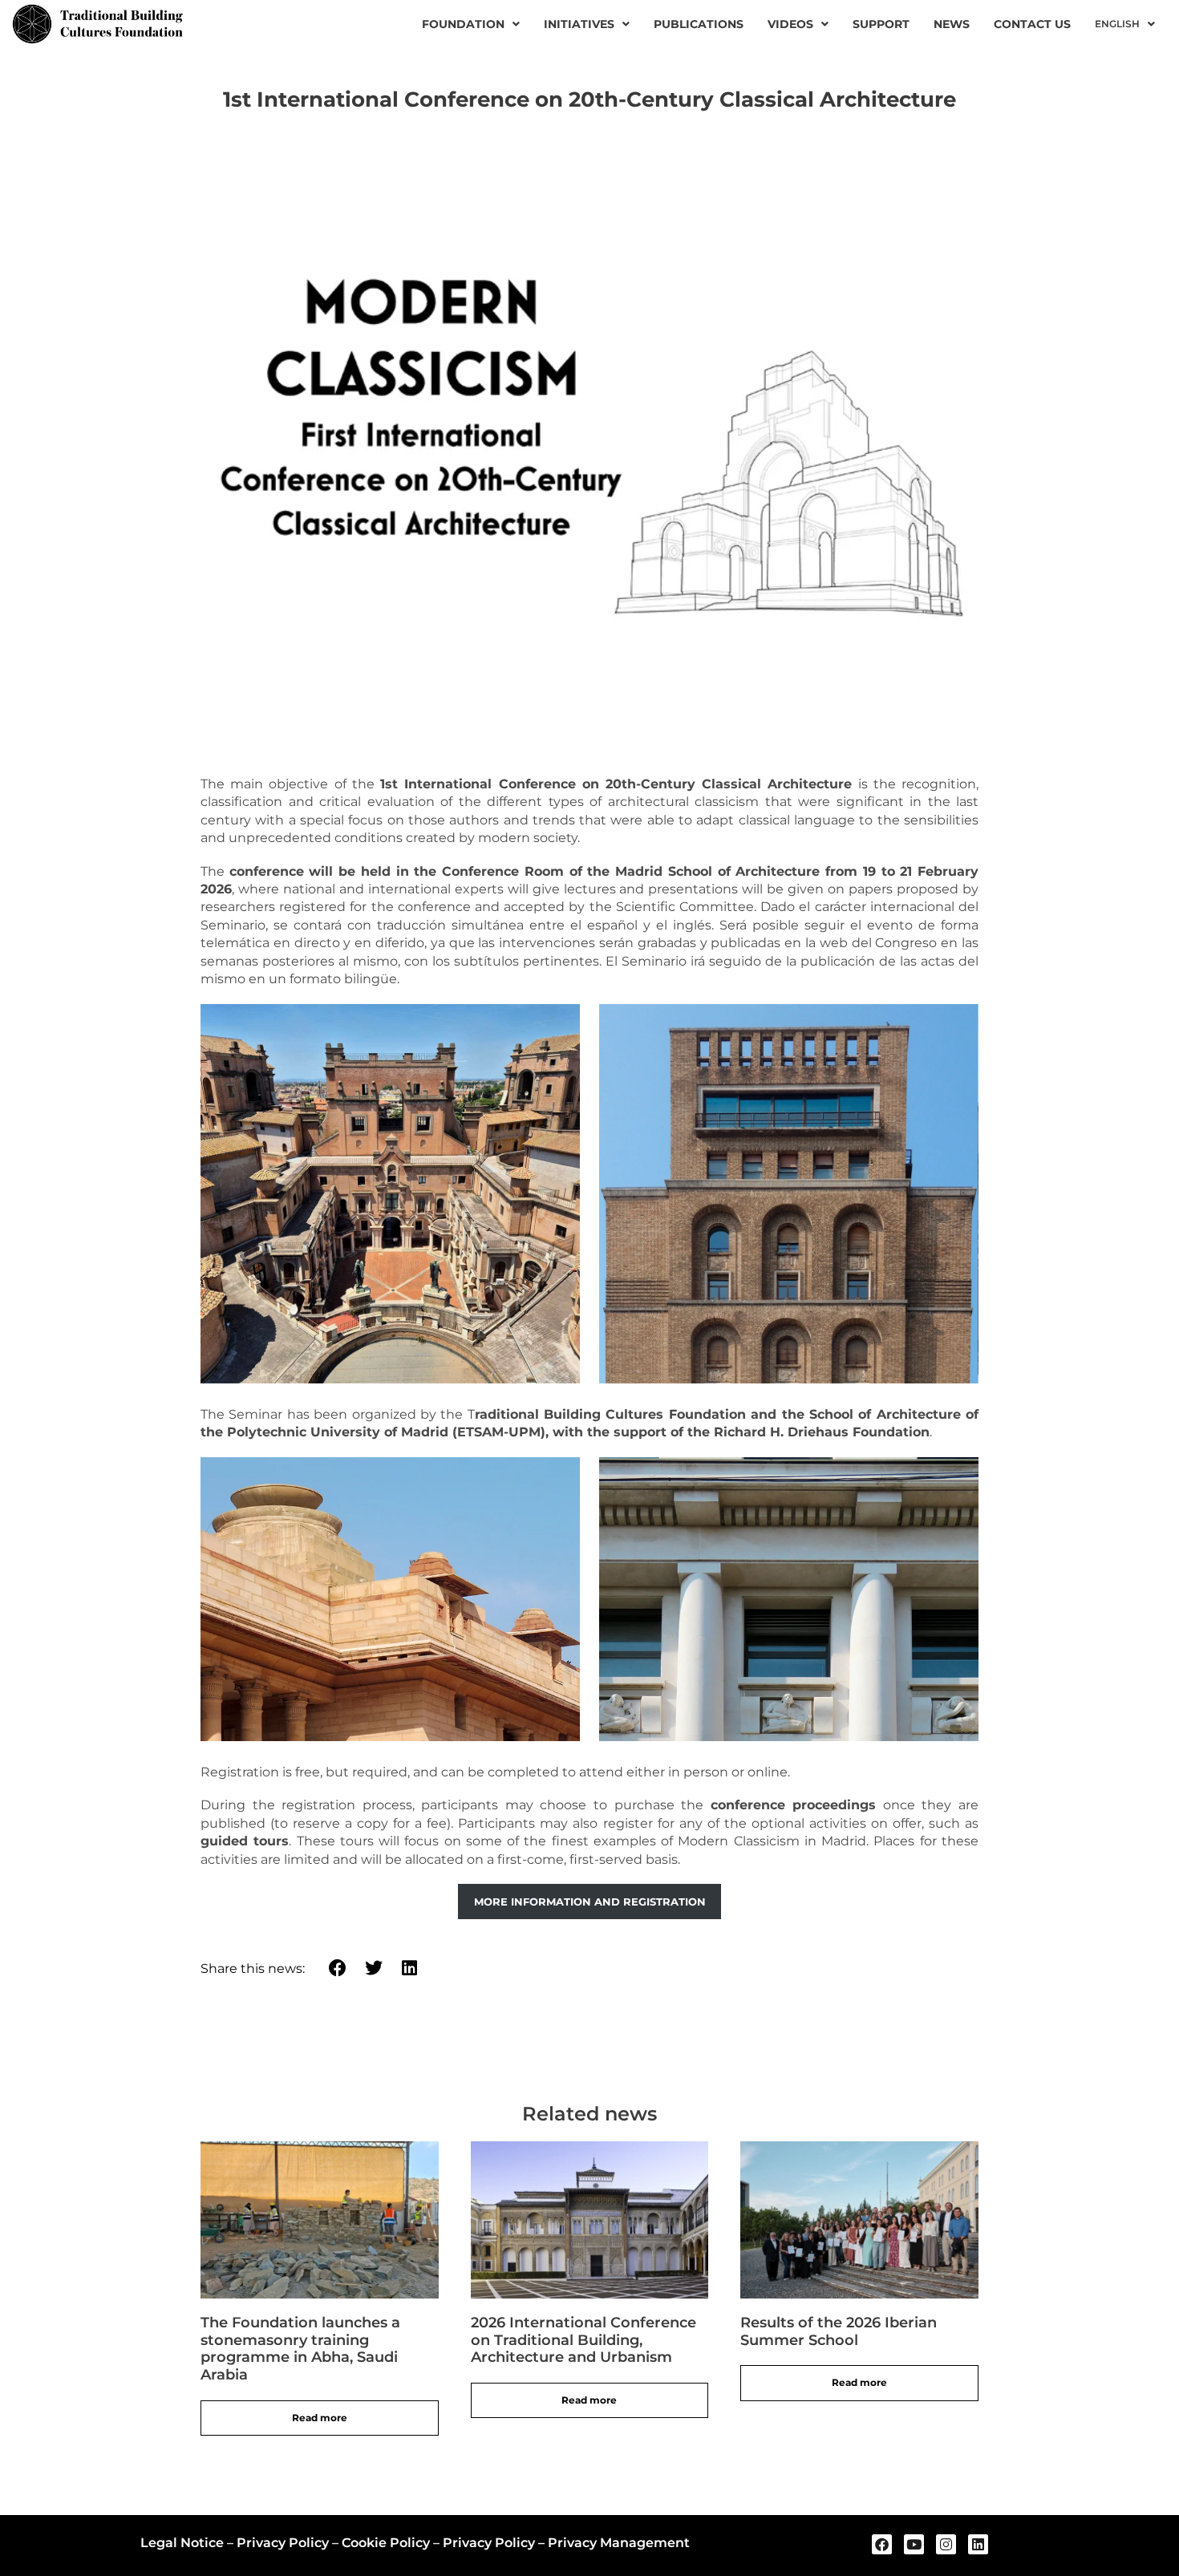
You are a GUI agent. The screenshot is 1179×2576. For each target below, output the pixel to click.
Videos (790, 24)
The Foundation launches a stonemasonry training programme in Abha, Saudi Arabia (300, 2349)
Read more (320, 2418)
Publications (699, 24)
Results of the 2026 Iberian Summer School (839, 2331)
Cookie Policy (386, 2543)
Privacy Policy (283, 2543)
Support (881, 24)
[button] (338, 1968)
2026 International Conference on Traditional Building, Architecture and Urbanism (583, 2340)
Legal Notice (182, 2543)
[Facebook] (882, 2544)
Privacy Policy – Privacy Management (566, 2543)
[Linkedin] (978, 2544)
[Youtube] (914, 2544)
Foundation (463, 24)
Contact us (1032, 24)
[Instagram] (946, 2544)
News (952, 24)
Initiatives (579, 24)
